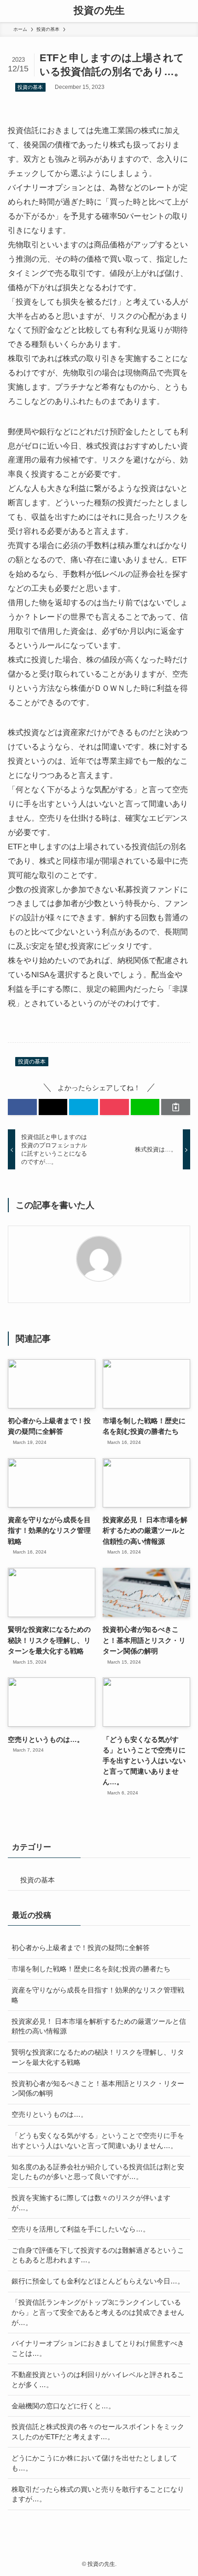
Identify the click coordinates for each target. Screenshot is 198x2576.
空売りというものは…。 (49, 2114)
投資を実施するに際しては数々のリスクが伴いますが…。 (91, 2203)
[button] (22, 1107)
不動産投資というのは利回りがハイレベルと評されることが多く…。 (98, 2380)
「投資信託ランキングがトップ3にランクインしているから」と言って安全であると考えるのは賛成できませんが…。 (98, 2312)
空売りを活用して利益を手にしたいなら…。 (81, 2229)
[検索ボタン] (187, 11)
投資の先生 (99, 11)
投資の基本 (30, 87)
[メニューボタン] (11, 11)
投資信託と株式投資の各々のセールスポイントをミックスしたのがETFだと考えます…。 (98, 2432)
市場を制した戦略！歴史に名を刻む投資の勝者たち (91, 1969)
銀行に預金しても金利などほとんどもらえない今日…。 (98, 2281)
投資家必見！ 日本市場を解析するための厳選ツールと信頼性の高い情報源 (99, 2026)
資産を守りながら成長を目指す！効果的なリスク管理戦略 (98, 1995)
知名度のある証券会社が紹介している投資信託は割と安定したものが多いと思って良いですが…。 (98, 2172)
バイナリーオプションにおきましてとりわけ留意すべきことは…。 (98, 2348)
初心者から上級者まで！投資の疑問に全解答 (81, 1948)
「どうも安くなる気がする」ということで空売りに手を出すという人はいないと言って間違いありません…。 (98, 2141)
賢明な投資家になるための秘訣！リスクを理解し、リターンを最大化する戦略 (98, 2057)
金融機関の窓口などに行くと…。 (63, 2406)
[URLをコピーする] (176, 1107)
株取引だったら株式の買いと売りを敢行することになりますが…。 (98, 2494)
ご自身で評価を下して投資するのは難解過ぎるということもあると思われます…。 (98, 2255)
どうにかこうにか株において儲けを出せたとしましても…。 (94, 2463)
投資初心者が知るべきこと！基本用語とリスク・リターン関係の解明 (98, 2088)
